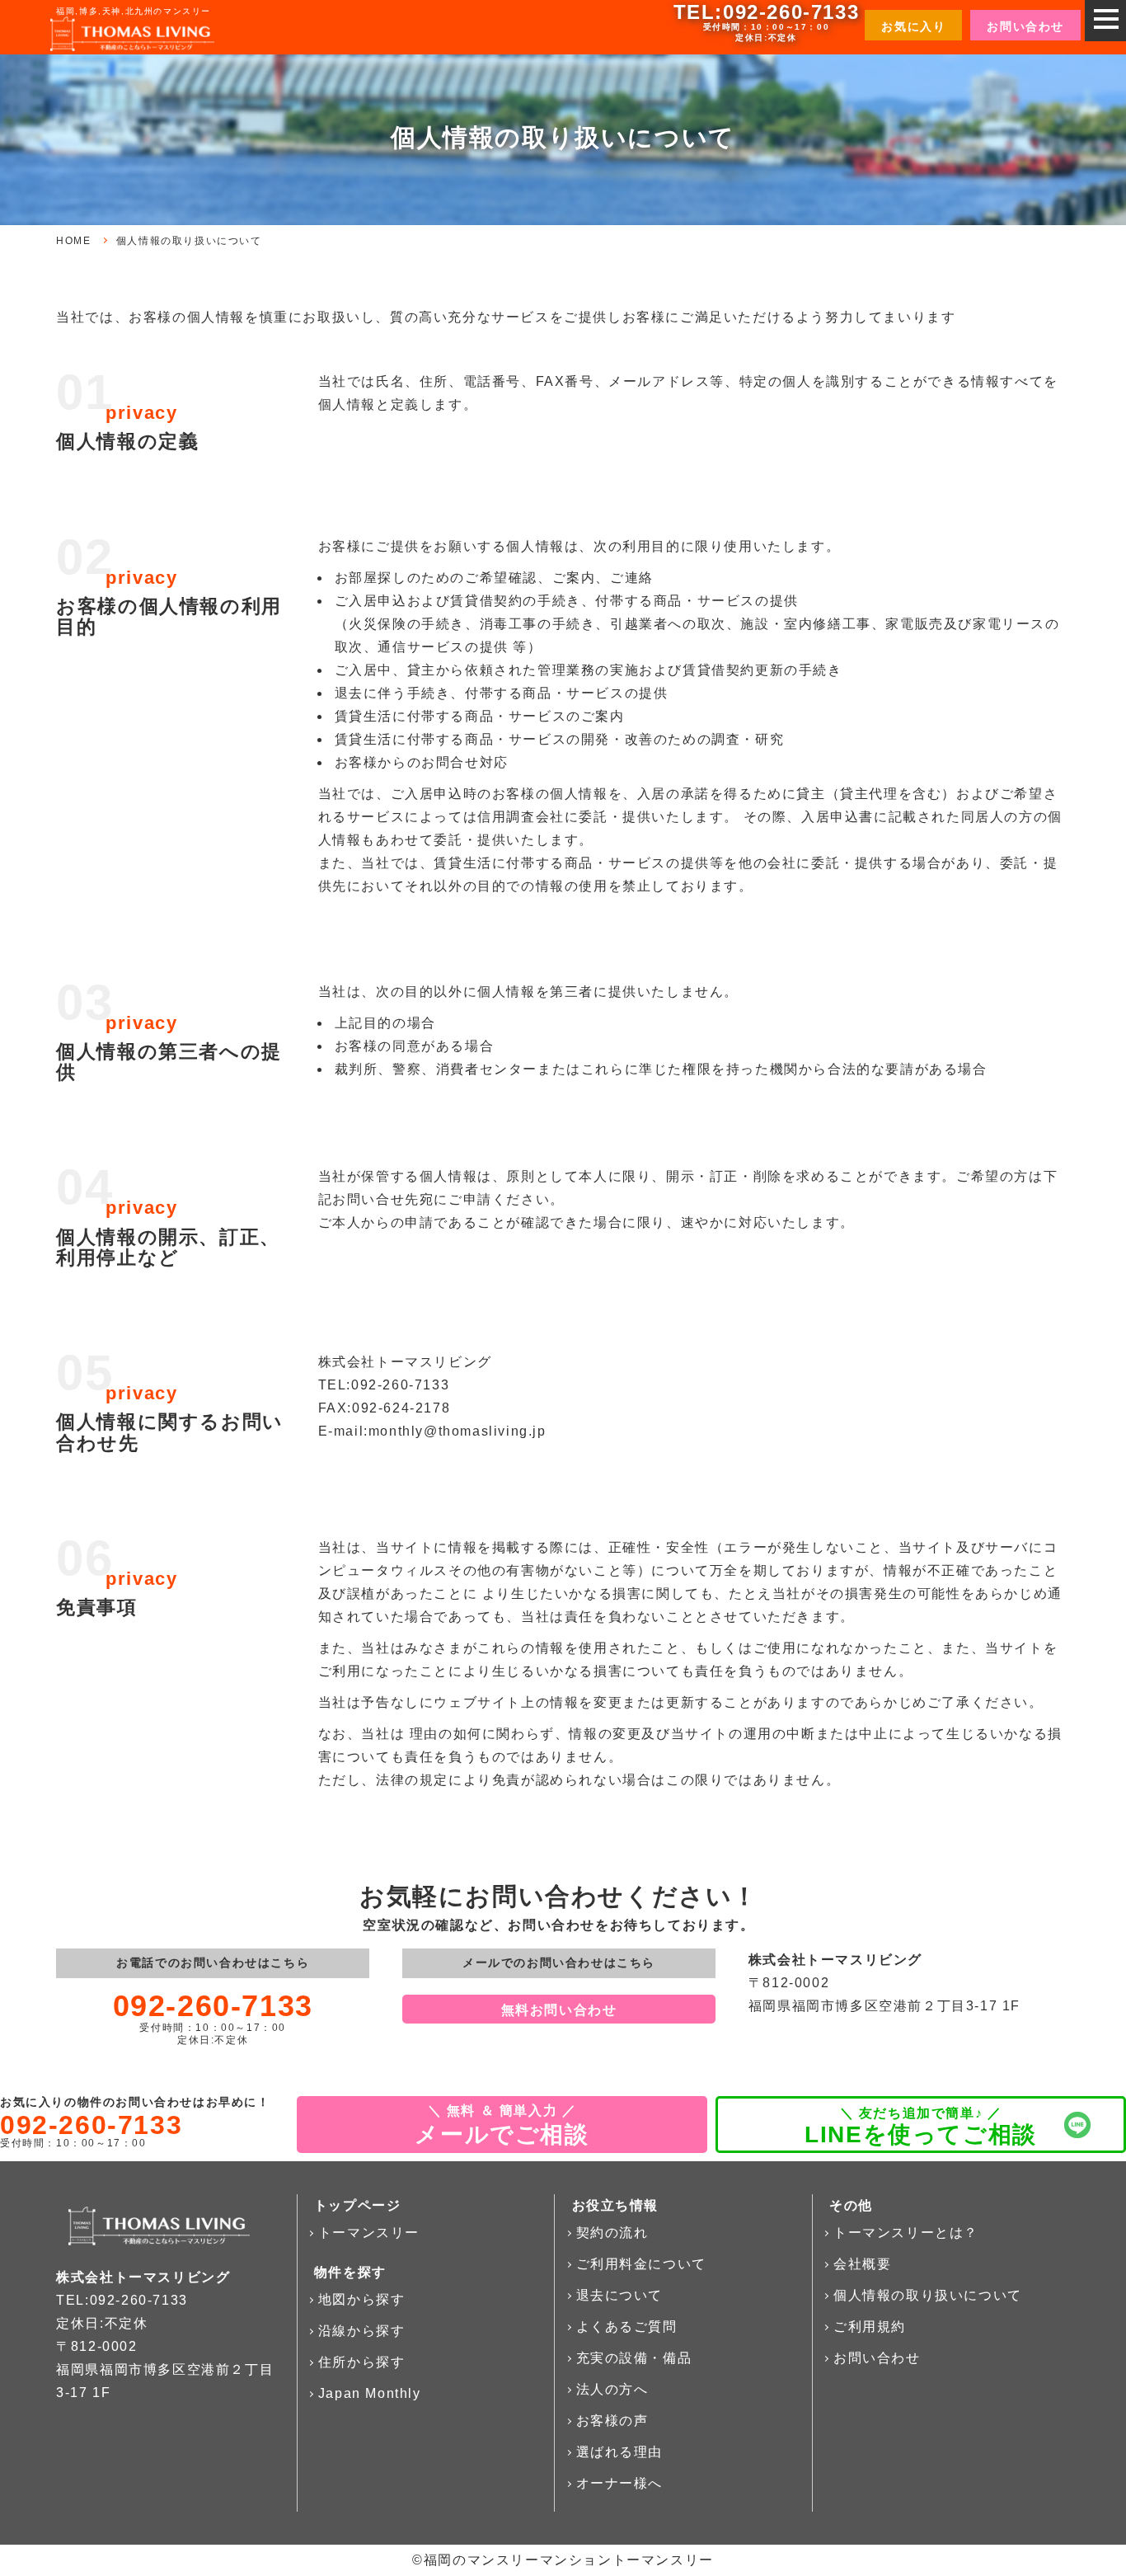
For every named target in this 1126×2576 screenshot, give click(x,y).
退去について (620, 2295)
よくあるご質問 (627, 2327)
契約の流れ (612, 2233)
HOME (73, 241)
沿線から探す (362, 2331)
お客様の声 (612, 2421)
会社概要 (862, 2264)
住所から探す (362, 2362)
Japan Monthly (370, 2393)
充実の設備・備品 (634, 2358)
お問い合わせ (877, 2358)
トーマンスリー (369, 2233)
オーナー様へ (620, 2483)
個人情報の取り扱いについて (928, 2295)
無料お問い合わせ (559, 2010)
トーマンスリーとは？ (906, 2233)
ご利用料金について (641, 2264)
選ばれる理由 (620, 2452)
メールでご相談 (502, 2134)
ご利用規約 (870, 2327)
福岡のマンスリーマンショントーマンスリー (569, 2560)
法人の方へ (612, 2389)
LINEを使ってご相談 (921, 2134)
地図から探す (362, 2299)
